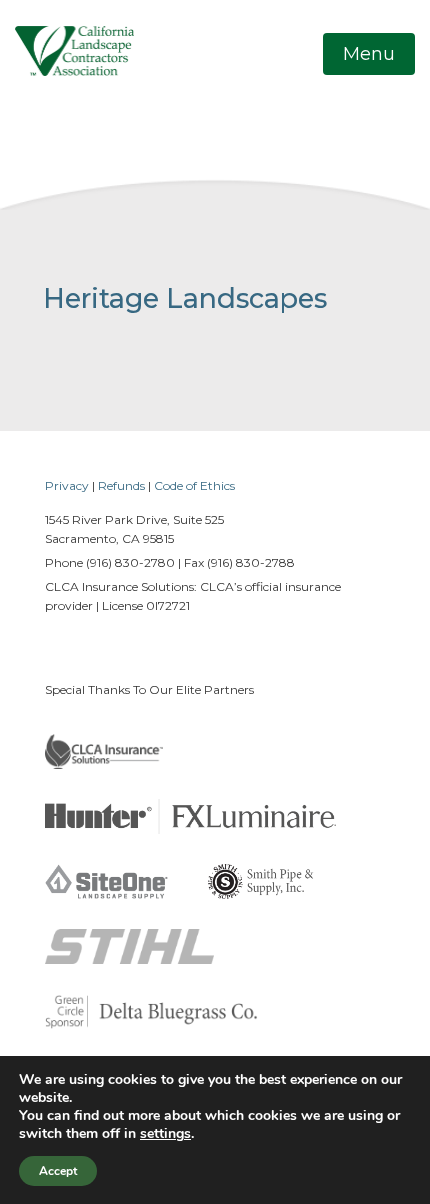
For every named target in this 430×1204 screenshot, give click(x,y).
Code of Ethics (194, 485)
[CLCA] (74, 50)
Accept (58, 1171)
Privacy (67, 485)
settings (165, 1134)
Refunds (121, 485)
